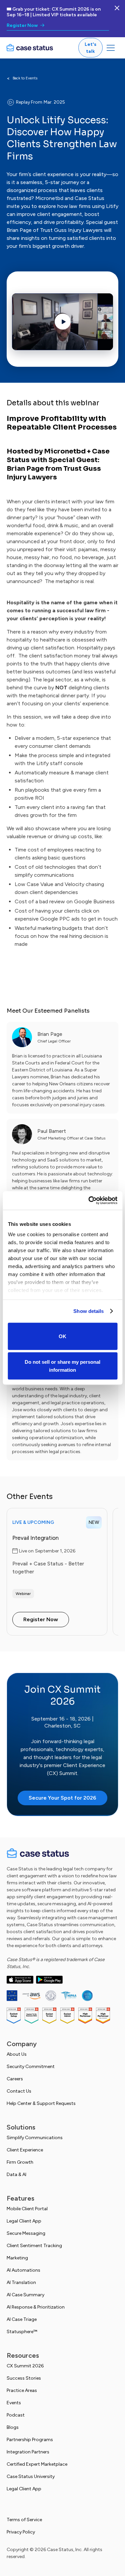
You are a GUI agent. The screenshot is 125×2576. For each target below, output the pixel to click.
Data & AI (16, 2175)
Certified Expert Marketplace (37, 2464)
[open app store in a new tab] (20, 1980)
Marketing (17, 2258)
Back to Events (25, 78)
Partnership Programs (30, 2440)
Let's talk (90, 48)
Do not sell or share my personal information (62, 1366)
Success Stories (24, 2378)
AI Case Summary (25, 2295)
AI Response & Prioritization (36, 2307)
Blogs (13, 2427)
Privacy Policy (21, 2532)
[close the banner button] (117, 8)
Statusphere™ (22, 2332)
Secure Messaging (26, 2233)
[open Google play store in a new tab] (49, 1980)
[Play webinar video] (62, 322)
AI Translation (21, 2282)
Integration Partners (28, 2452)
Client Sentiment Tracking (34, 2246)
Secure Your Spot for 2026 (62, 1798)
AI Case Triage (22, 2319)
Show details (88, 1311)
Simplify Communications (35, 2138)
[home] (30, 48)
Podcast (16, 2415)
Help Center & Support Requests (41, 2103)
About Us (17, 2054)
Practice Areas (22, 2390)
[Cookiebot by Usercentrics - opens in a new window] (89, 1201)
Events (14, 2403)
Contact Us (19, 2091)
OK (62, 1336)
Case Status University (31, 2477)
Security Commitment (31, 2067)
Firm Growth (20, 2162)
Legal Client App (24, 2221)
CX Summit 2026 (25, 2366)
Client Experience (25, 2150)
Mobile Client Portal (27, 2209)
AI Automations (23, 2270)
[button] (111, 48)
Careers (15, 2079)
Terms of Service (24, 2520)
